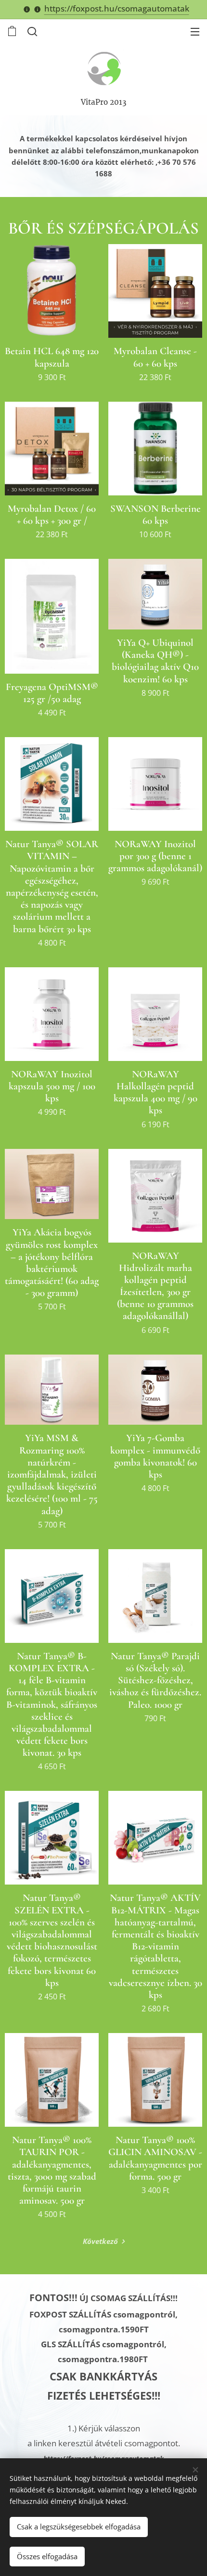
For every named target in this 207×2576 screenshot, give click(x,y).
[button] (31, 31)
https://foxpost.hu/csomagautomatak (117, 8)
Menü (195, 31)
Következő (100, 2241)
